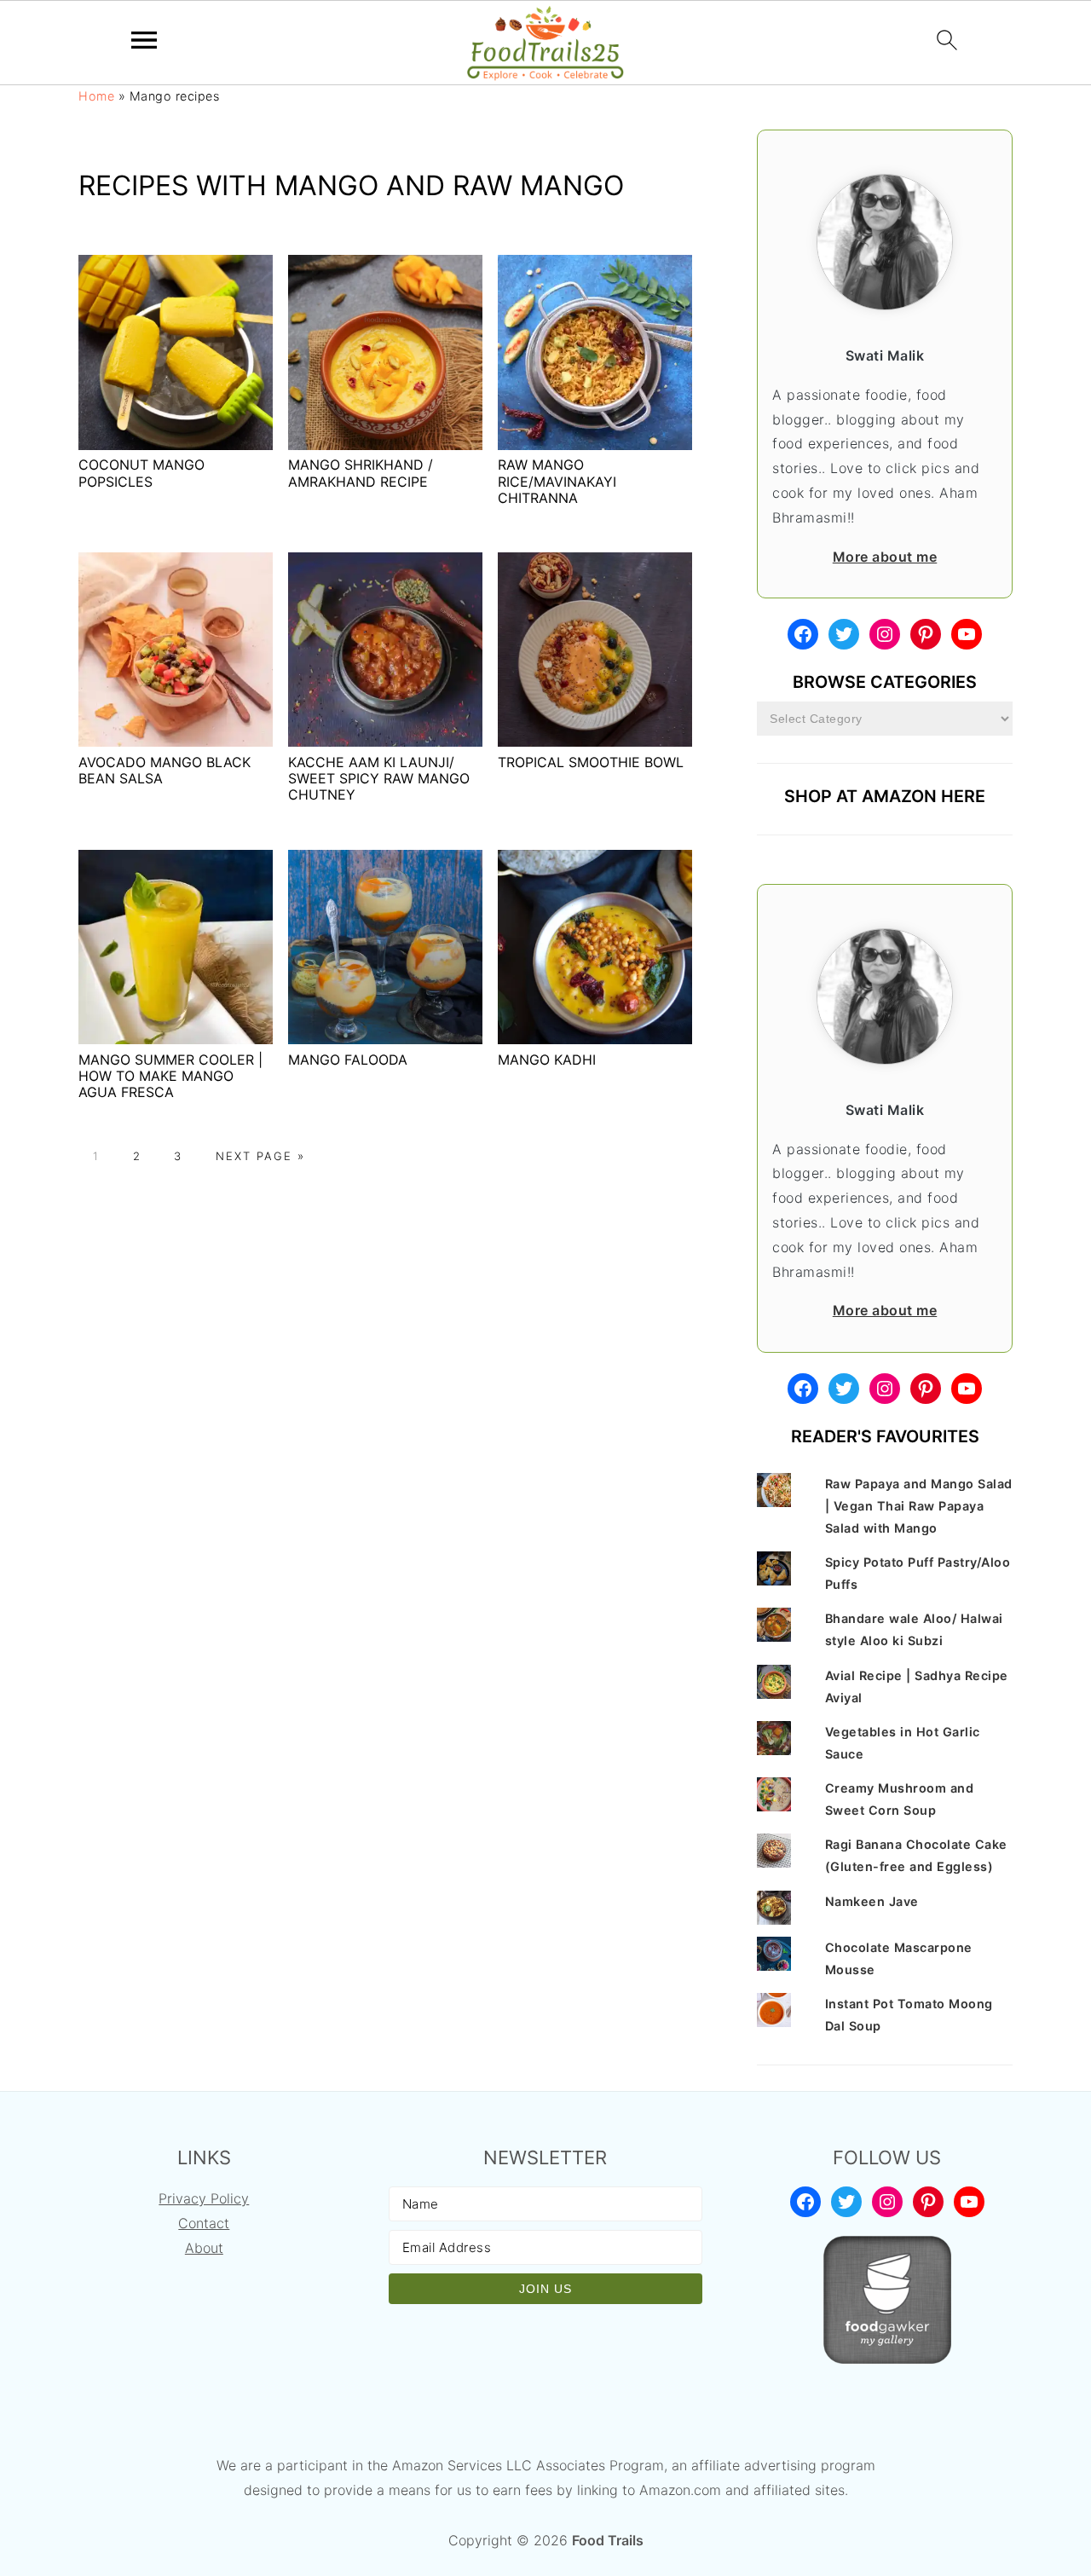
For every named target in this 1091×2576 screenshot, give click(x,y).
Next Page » (260, 1156)
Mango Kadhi (547, 1060)
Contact (204, 2223)
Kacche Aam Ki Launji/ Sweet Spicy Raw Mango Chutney (379, 778)
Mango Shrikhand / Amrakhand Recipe (361, 473)
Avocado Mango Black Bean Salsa (165, 770)
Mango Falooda (348, 1060)
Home (96, 96)
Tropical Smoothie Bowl (591, 762)
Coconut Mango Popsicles (141, 473)
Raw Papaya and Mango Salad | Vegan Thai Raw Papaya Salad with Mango (919, 1506)
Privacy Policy (204, 2198)
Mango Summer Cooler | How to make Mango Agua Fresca (170, 1076)
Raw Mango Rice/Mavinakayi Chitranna (557, 481)
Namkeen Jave (872, 1901)
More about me (885, 557)
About (204, 2248)
